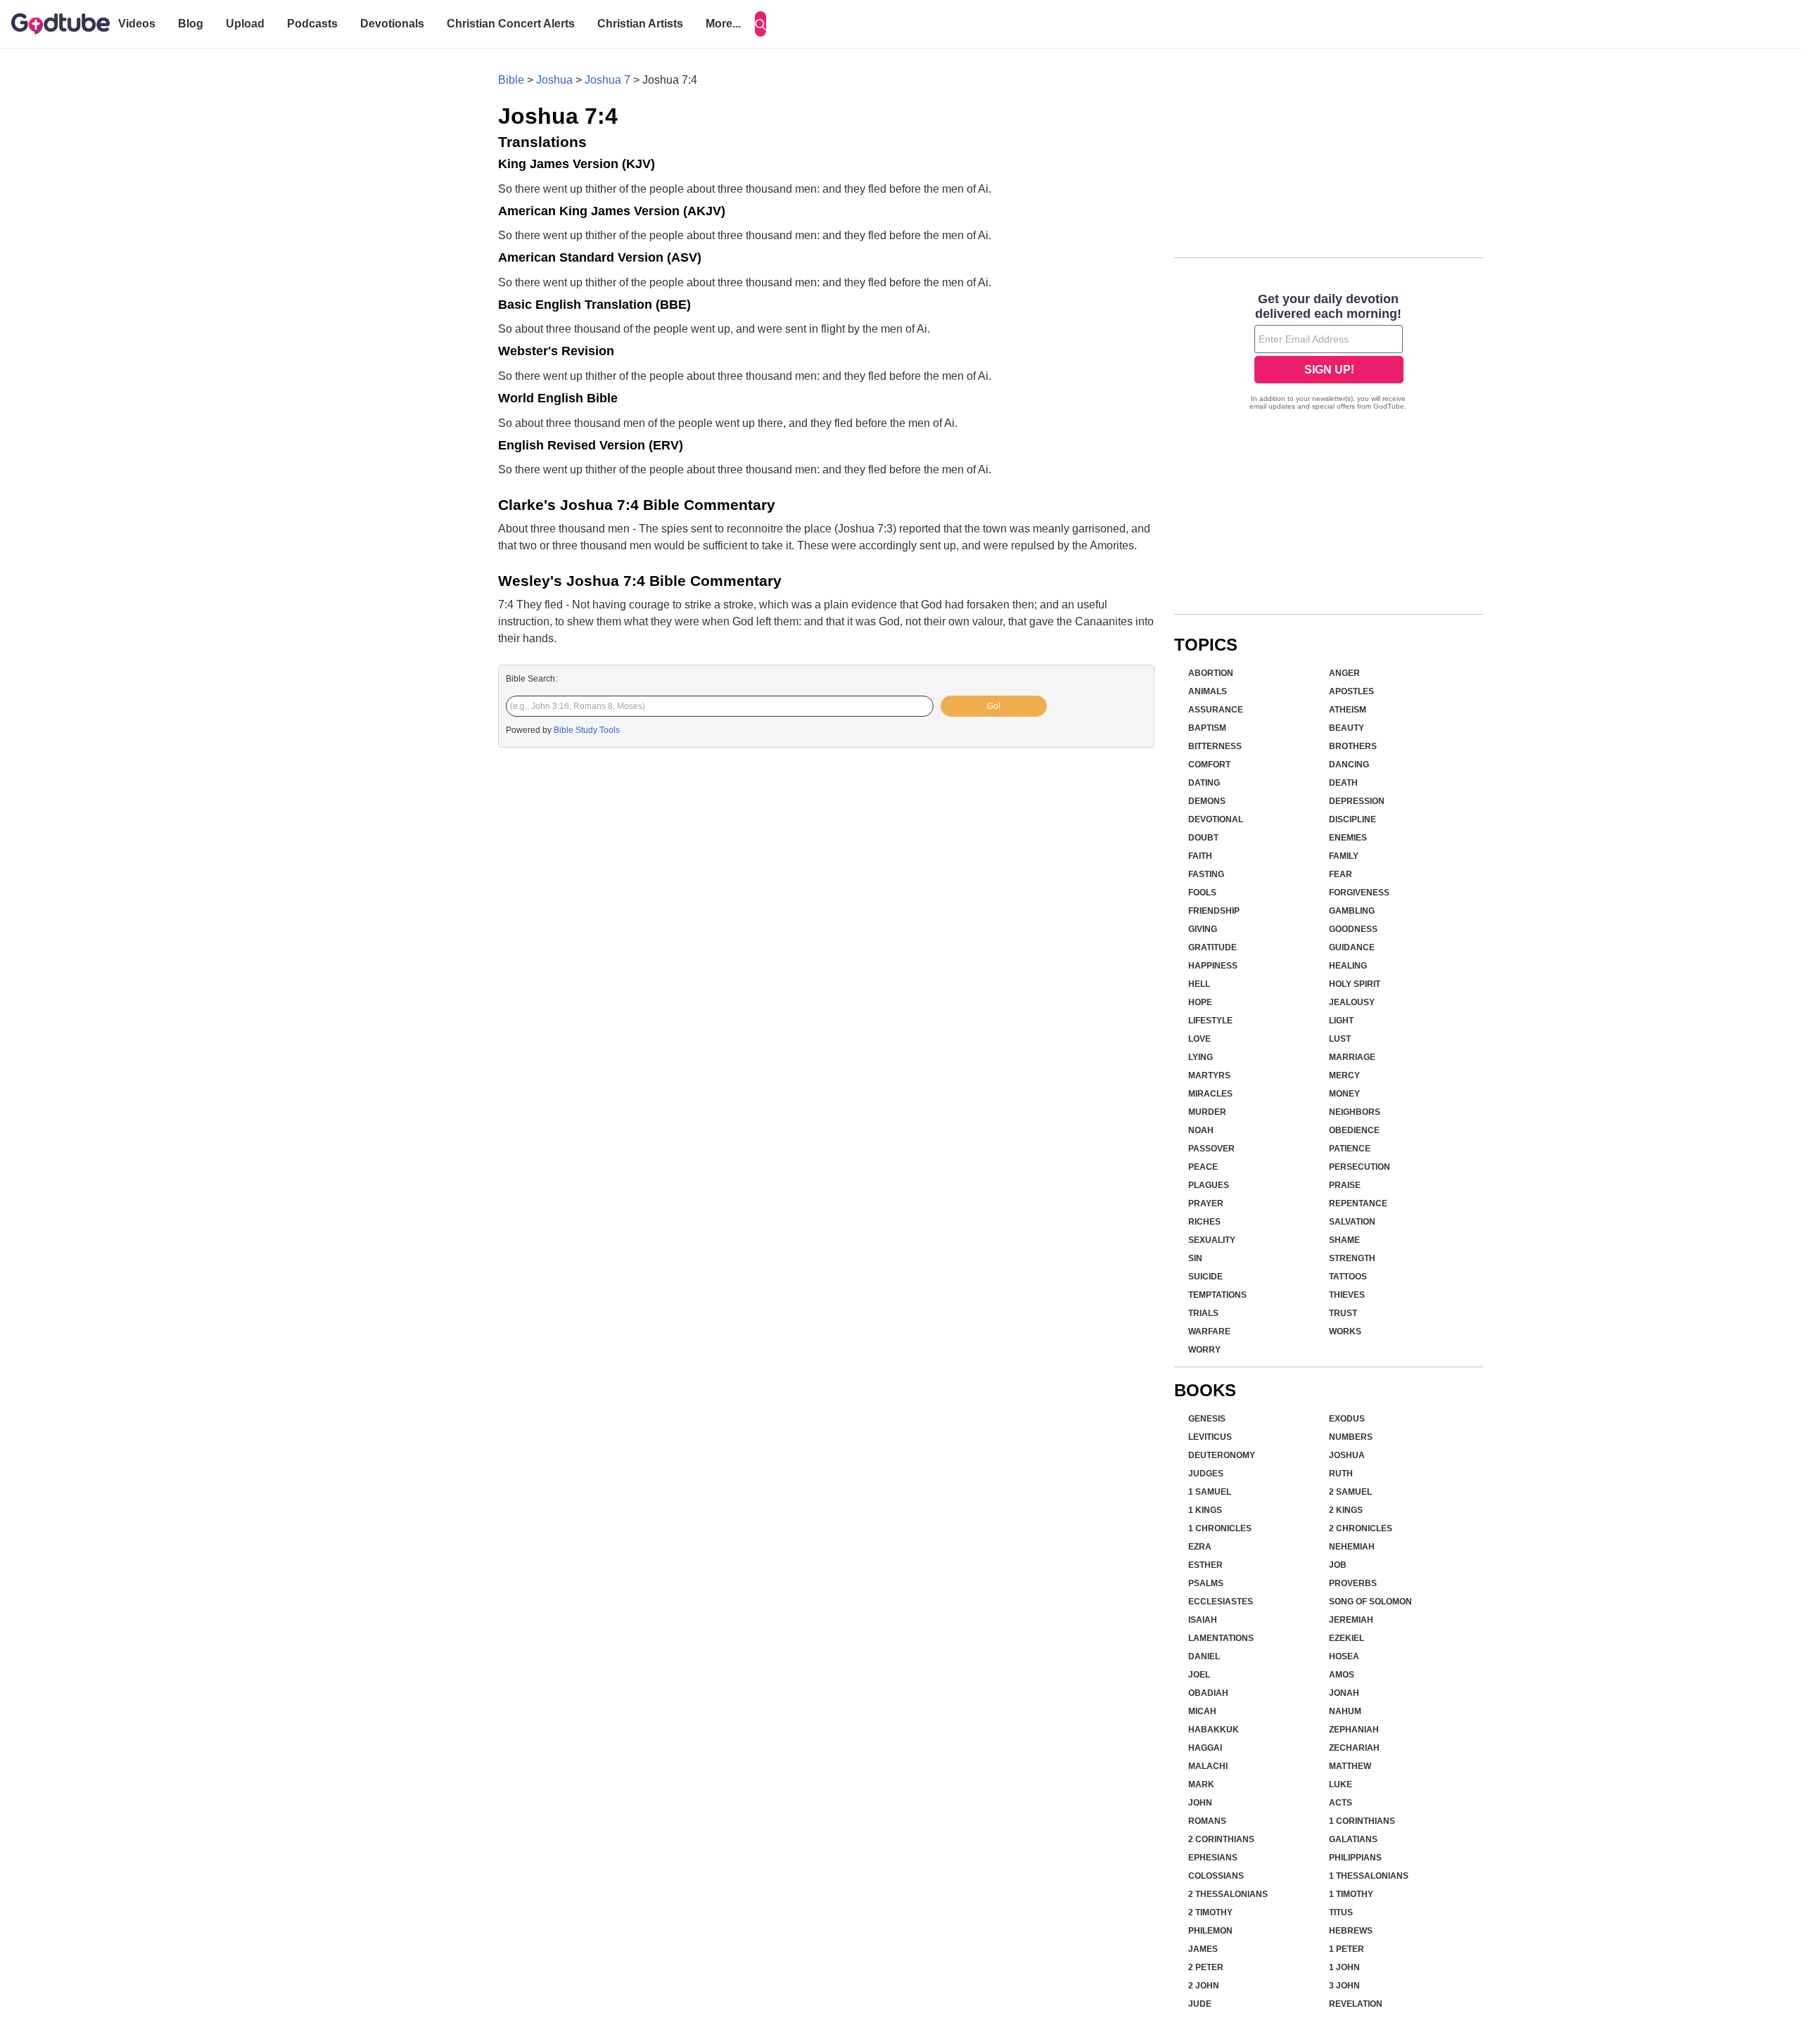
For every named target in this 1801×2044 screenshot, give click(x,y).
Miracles (1210, 1094)
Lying (1201, 1057)
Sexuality (1212, 1240)
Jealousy (1352, 1002)
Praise (1345, 1185)
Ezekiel (1347, 1638)
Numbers (1351, 1437)
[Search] (761, 24)
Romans (1207, 1821)
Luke (1341, 1784)
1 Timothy (1351, 1894)
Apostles (1351, 691)
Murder (1207, 1112)
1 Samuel (1210, 1492)
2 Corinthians (1221, 1839)
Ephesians (1213, 1858)
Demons (1207, 801)
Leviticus (1210, 1437)
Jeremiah (1351, 1620)
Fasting (1206, 874)
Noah (1201, 1130)
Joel (1199, 1675)
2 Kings (1346, 1510)
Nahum (1345, 1711)
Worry (1204, 1350)
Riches (1204, 1222)
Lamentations (1221, 1638)
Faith (1200, 856)
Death (1343, 783)
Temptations (1217, 1295)
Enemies (1348, 838)
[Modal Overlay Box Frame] (1329, 353)
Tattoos (1348, 1277)
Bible (511, 80)
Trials (1203, 1313)
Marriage (1352, 1057)
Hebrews (1351, 1931)
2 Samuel (1350, 1492)
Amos (1342, 1675)
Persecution (1360, 1167)
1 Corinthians (1362, 1821)
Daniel (1204, 1656)
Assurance (1216, 710)
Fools (1202, 893)
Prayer (1206, 1203)
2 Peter (1206, 1967)
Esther (1205, 1565)
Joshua (554, 80)
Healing (1348, 966)
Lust (1340, 1039)
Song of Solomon (1370, 1602)
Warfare (1209, 1331)
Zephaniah (1354, 1730)
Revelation (1356, 2004)
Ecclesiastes (1221, 1602)
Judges (1206, 1474)
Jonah (1344, 1693)
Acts (1341, 1803)
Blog (191, 24)
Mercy (1344, 1075)
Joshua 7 (607, 80)
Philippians (1355, 1858)
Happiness (1213, 966)
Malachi (1208, 1766)
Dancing (1349, 765)
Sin (1195, 1258)
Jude (1200, 2004)
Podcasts (312, 24)
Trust (1343, 1313)
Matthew (1350, 1766)
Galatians (1353, 1839)
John (1200, 1803)
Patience (1350, 1149)
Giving (1203, 929)
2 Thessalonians (1228, 1894)
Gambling (1352, 911)
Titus (1341, 1912)
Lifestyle (1210, 1021)
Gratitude (1213, 947)
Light (1341, 1021)
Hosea (1344, 1656)
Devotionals (392, 24)
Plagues (1209, 1185)
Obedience (1354, 1130)
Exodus (1347, 1419)
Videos (137, 24)
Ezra (1200, 1547)
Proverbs (1353, 1583)
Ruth (1341, 1474)
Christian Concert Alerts (511, 24)
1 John (1344, 1967)
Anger (1344, 673)
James (1203, 1949)
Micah (1202, 1711)
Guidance (1352, 947)
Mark (1201, 1784)
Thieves (1347, 1295)
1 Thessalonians (1369, 1876)
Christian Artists (640, 24)
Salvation (1352, 1222)
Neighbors (1355, 1112)
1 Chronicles (1220, 1528)
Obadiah (1208, 1693)
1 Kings (1205, 1510)
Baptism (1207, 728)
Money (1344, 1094)
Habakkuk (1214, 1730)
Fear (1341, 874)
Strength (1352, 1258)
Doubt (1203, 838)
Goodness (1353, 929)
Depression (1357, 801)
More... (723, 24)
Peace (1203, 1167)
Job (1338, 1565)
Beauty (1347, 728)
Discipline (1353, 819)
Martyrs (1209, 1075)
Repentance (1358, 1203)
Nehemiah (1352, 1547)
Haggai (1205, 1748)
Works (1345, 1331)
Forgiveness (1359, 893)
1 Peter (1347, 1949)
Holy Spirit (1355, 984)
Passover (1211, 1149)
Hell (1199, 984)
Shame (1344, 1240)
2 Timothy (1210, 1912)
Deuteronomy (1222, 1455)
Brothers (1353, 746)
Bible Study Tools (587, 730)
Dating (1204, 783)
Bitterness (1215, 746)
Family (1344, 856)
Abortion (1211, 673)
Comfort (1209, 765)
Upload (245, 24)
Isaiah (1203, 1620)
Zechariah (1354, 1748)
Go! (994, 706)
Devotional (1216, 819)
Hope (1200, 1002)
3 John (1344, 1986)
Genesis (1207, 1419)
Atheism (1348, 710)
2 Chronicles (1361, 1528)
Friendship (1214, 911)
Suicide (1205, 1277)
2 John (1204, 1986)
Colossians (1216, 1876)
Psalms (1206, 1583)
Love (1199, 1039)
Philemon (1210, 1931)
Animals (1208, 691)
